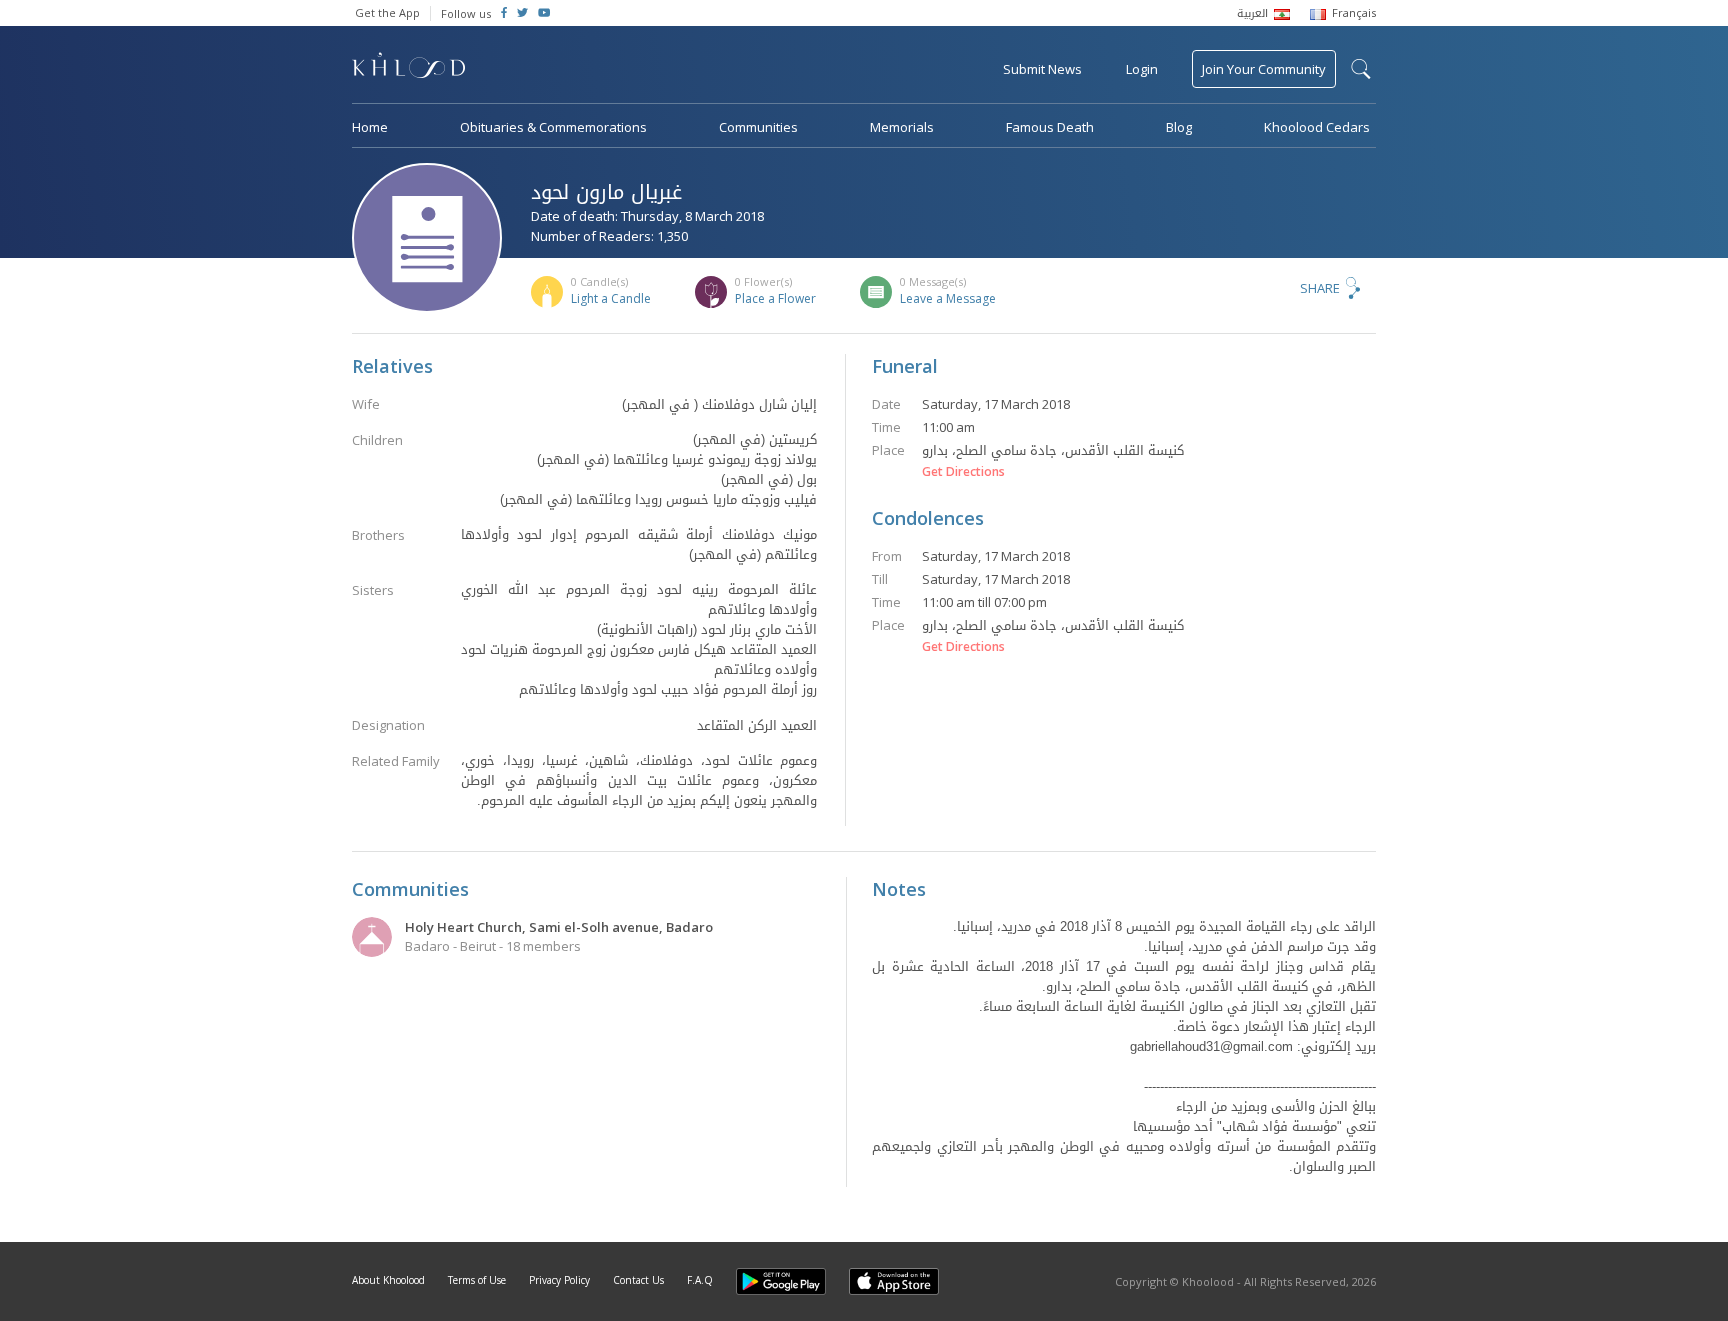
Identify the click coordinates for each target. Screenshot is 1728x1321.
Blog (1179, 127)
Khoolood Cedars (1317, 127)
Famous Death (1050, 127)
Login (1142, 69)
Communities (758, 127)
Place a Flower (775, 298)
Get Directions (963, 472)
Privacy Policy (559, 1280)
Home (370, 127)
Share (1320, 288)
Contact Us (638, 1280)
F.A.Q (700, 1280)
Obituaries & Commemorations (553, 127)
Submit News (1042, 69)
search (1361, 69)
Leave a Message (948, 298)
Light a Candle (611, 298)
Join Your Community (1264, 69)
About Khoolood (388, 1280)
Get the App (387, 12)
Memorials (902, 127)
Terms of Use (477, 1280)
